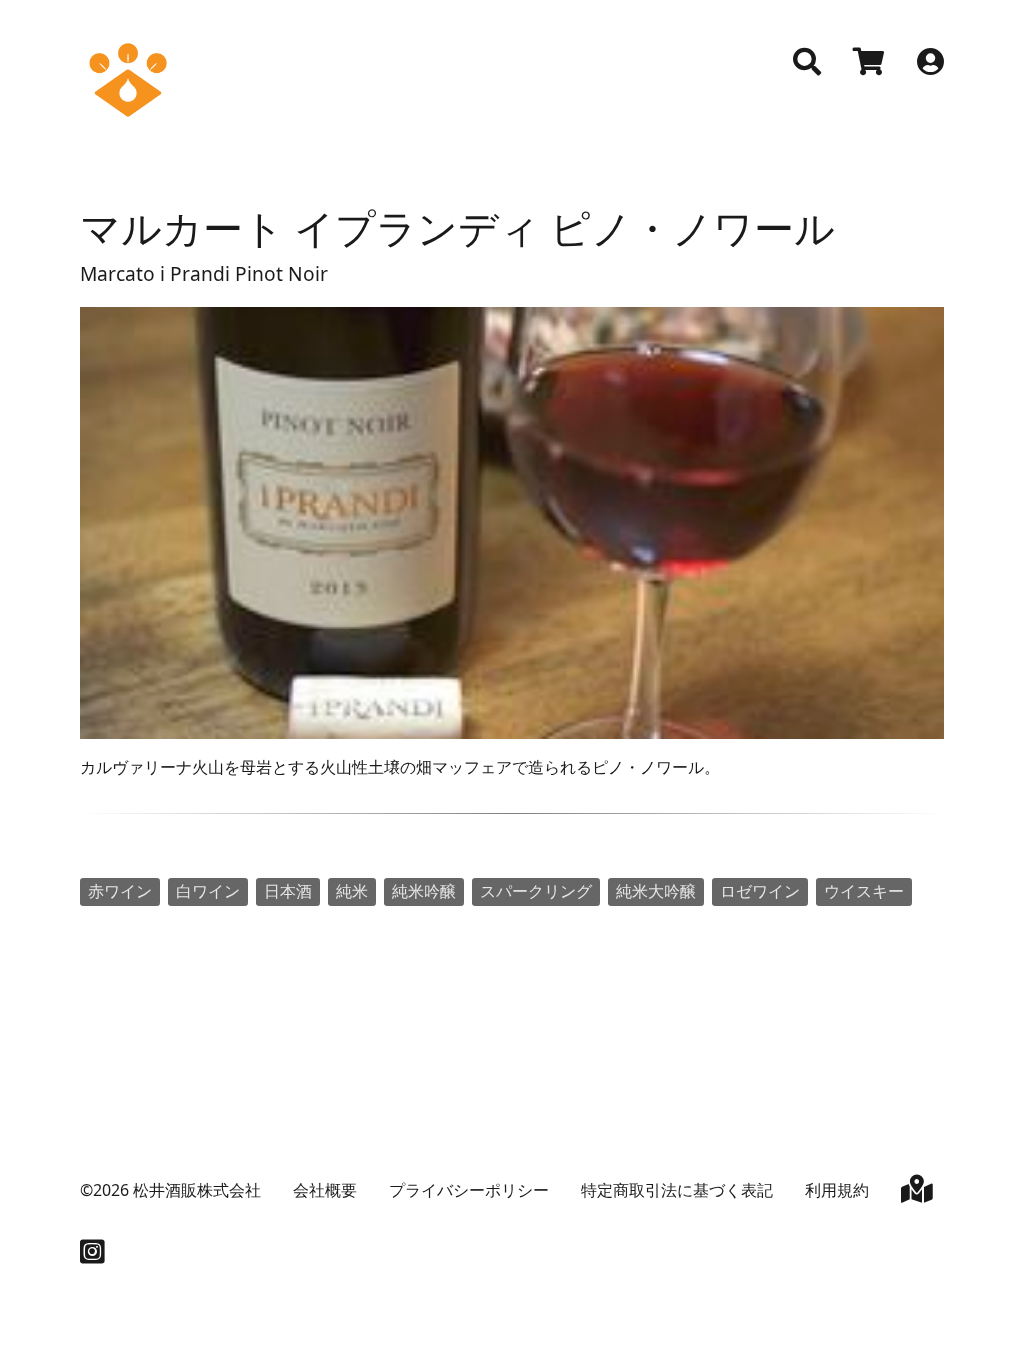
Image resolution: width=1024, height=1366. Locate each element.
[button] (807, 62)
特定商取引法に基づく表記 (677, 1190)
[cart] (869, 64)
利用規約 (837, 1190)
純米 (352, 891)
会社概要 (325, 1190)
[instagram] (92, 1256)
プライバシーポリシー (469, 1190)
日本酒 (288, 891)
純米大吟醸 (656, 891)
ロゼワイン (760, 891)
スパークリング (536, 891)
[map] (917, 1193)
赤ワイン (120, 891)
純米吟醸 (424, 891)
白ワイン (208, 891)
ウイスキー (864, 891)
